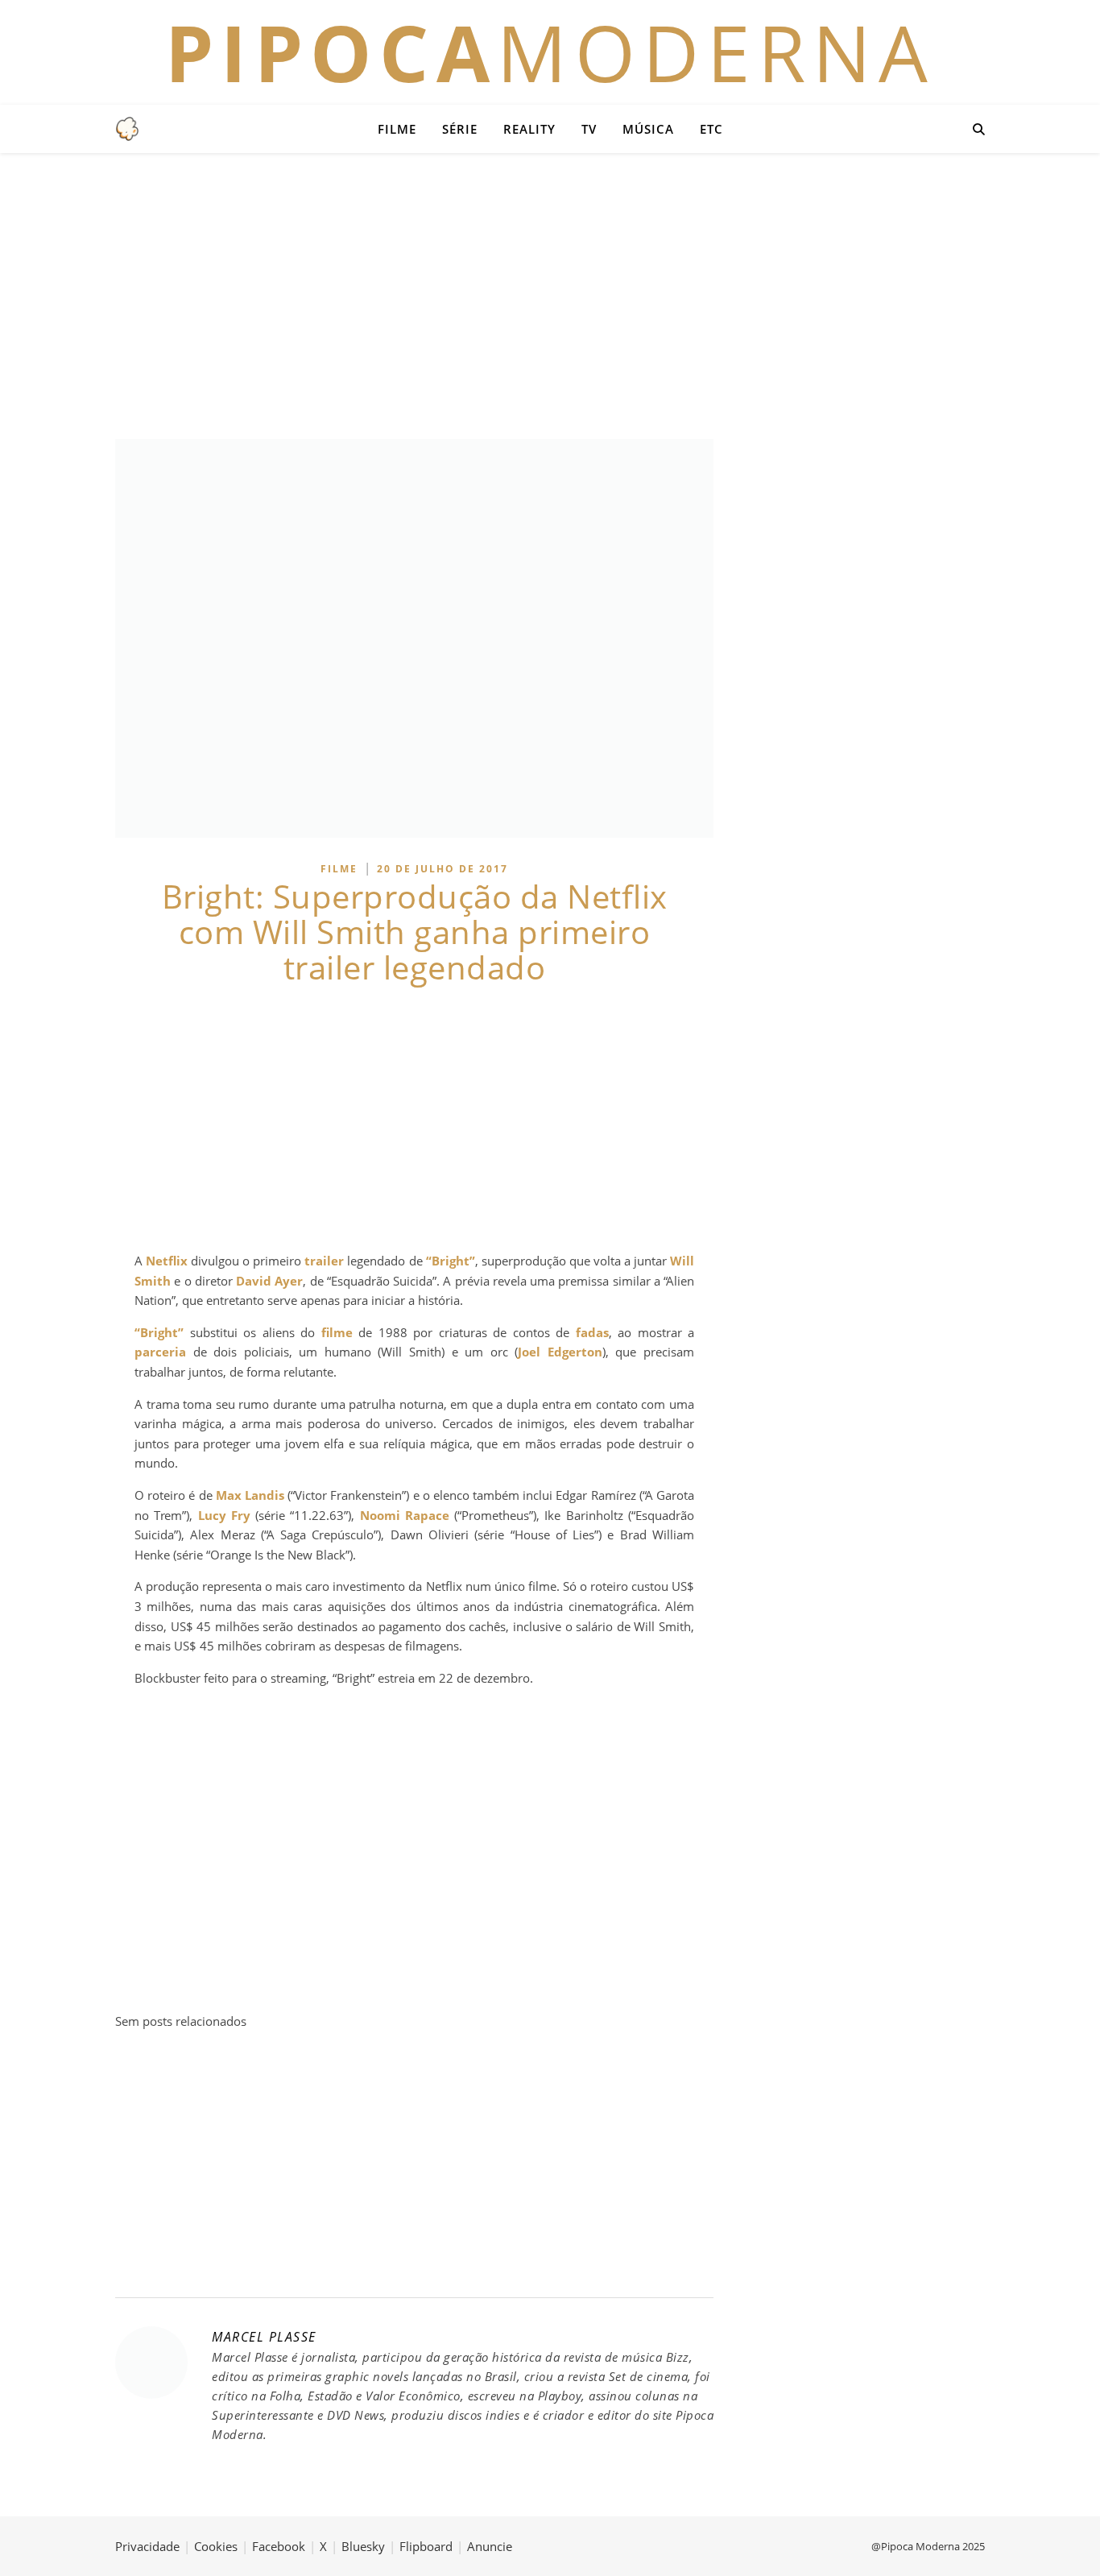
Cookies (216, 2546)
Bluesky (363, 2546)
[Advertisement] (550, 294)
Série (460, 129)
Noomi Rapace (405, 1515)
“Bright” (451, 1261)
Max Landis (250, 1495)
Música (648, 129)
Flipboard (426, 2546)
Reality (529, 129)
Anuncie (490, 2546)
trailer (324, 1261)
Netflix (167, 1261)
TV (589, 129)
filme (337, 1332)
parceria (160, 1352)
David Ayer (269, 1281)
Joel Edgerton (560, 1352)
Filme (397, 129)
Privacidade (147, 2546)
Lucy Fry (224, 1515)
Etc (711, 129)
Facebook (279, 2546)
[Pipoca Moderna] (127, 129)
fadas (592, 1332)
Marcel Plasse (264, 2337)
